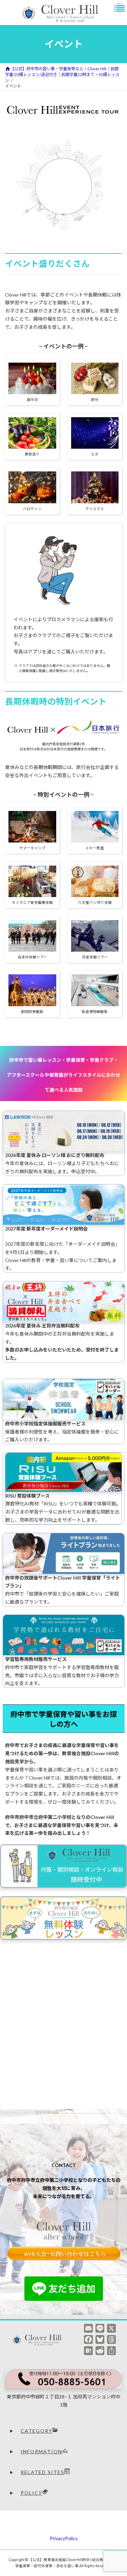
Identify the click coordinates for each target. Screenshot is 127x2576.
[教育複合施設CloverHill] (39, 2340)
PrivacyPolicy (64, 2538)
